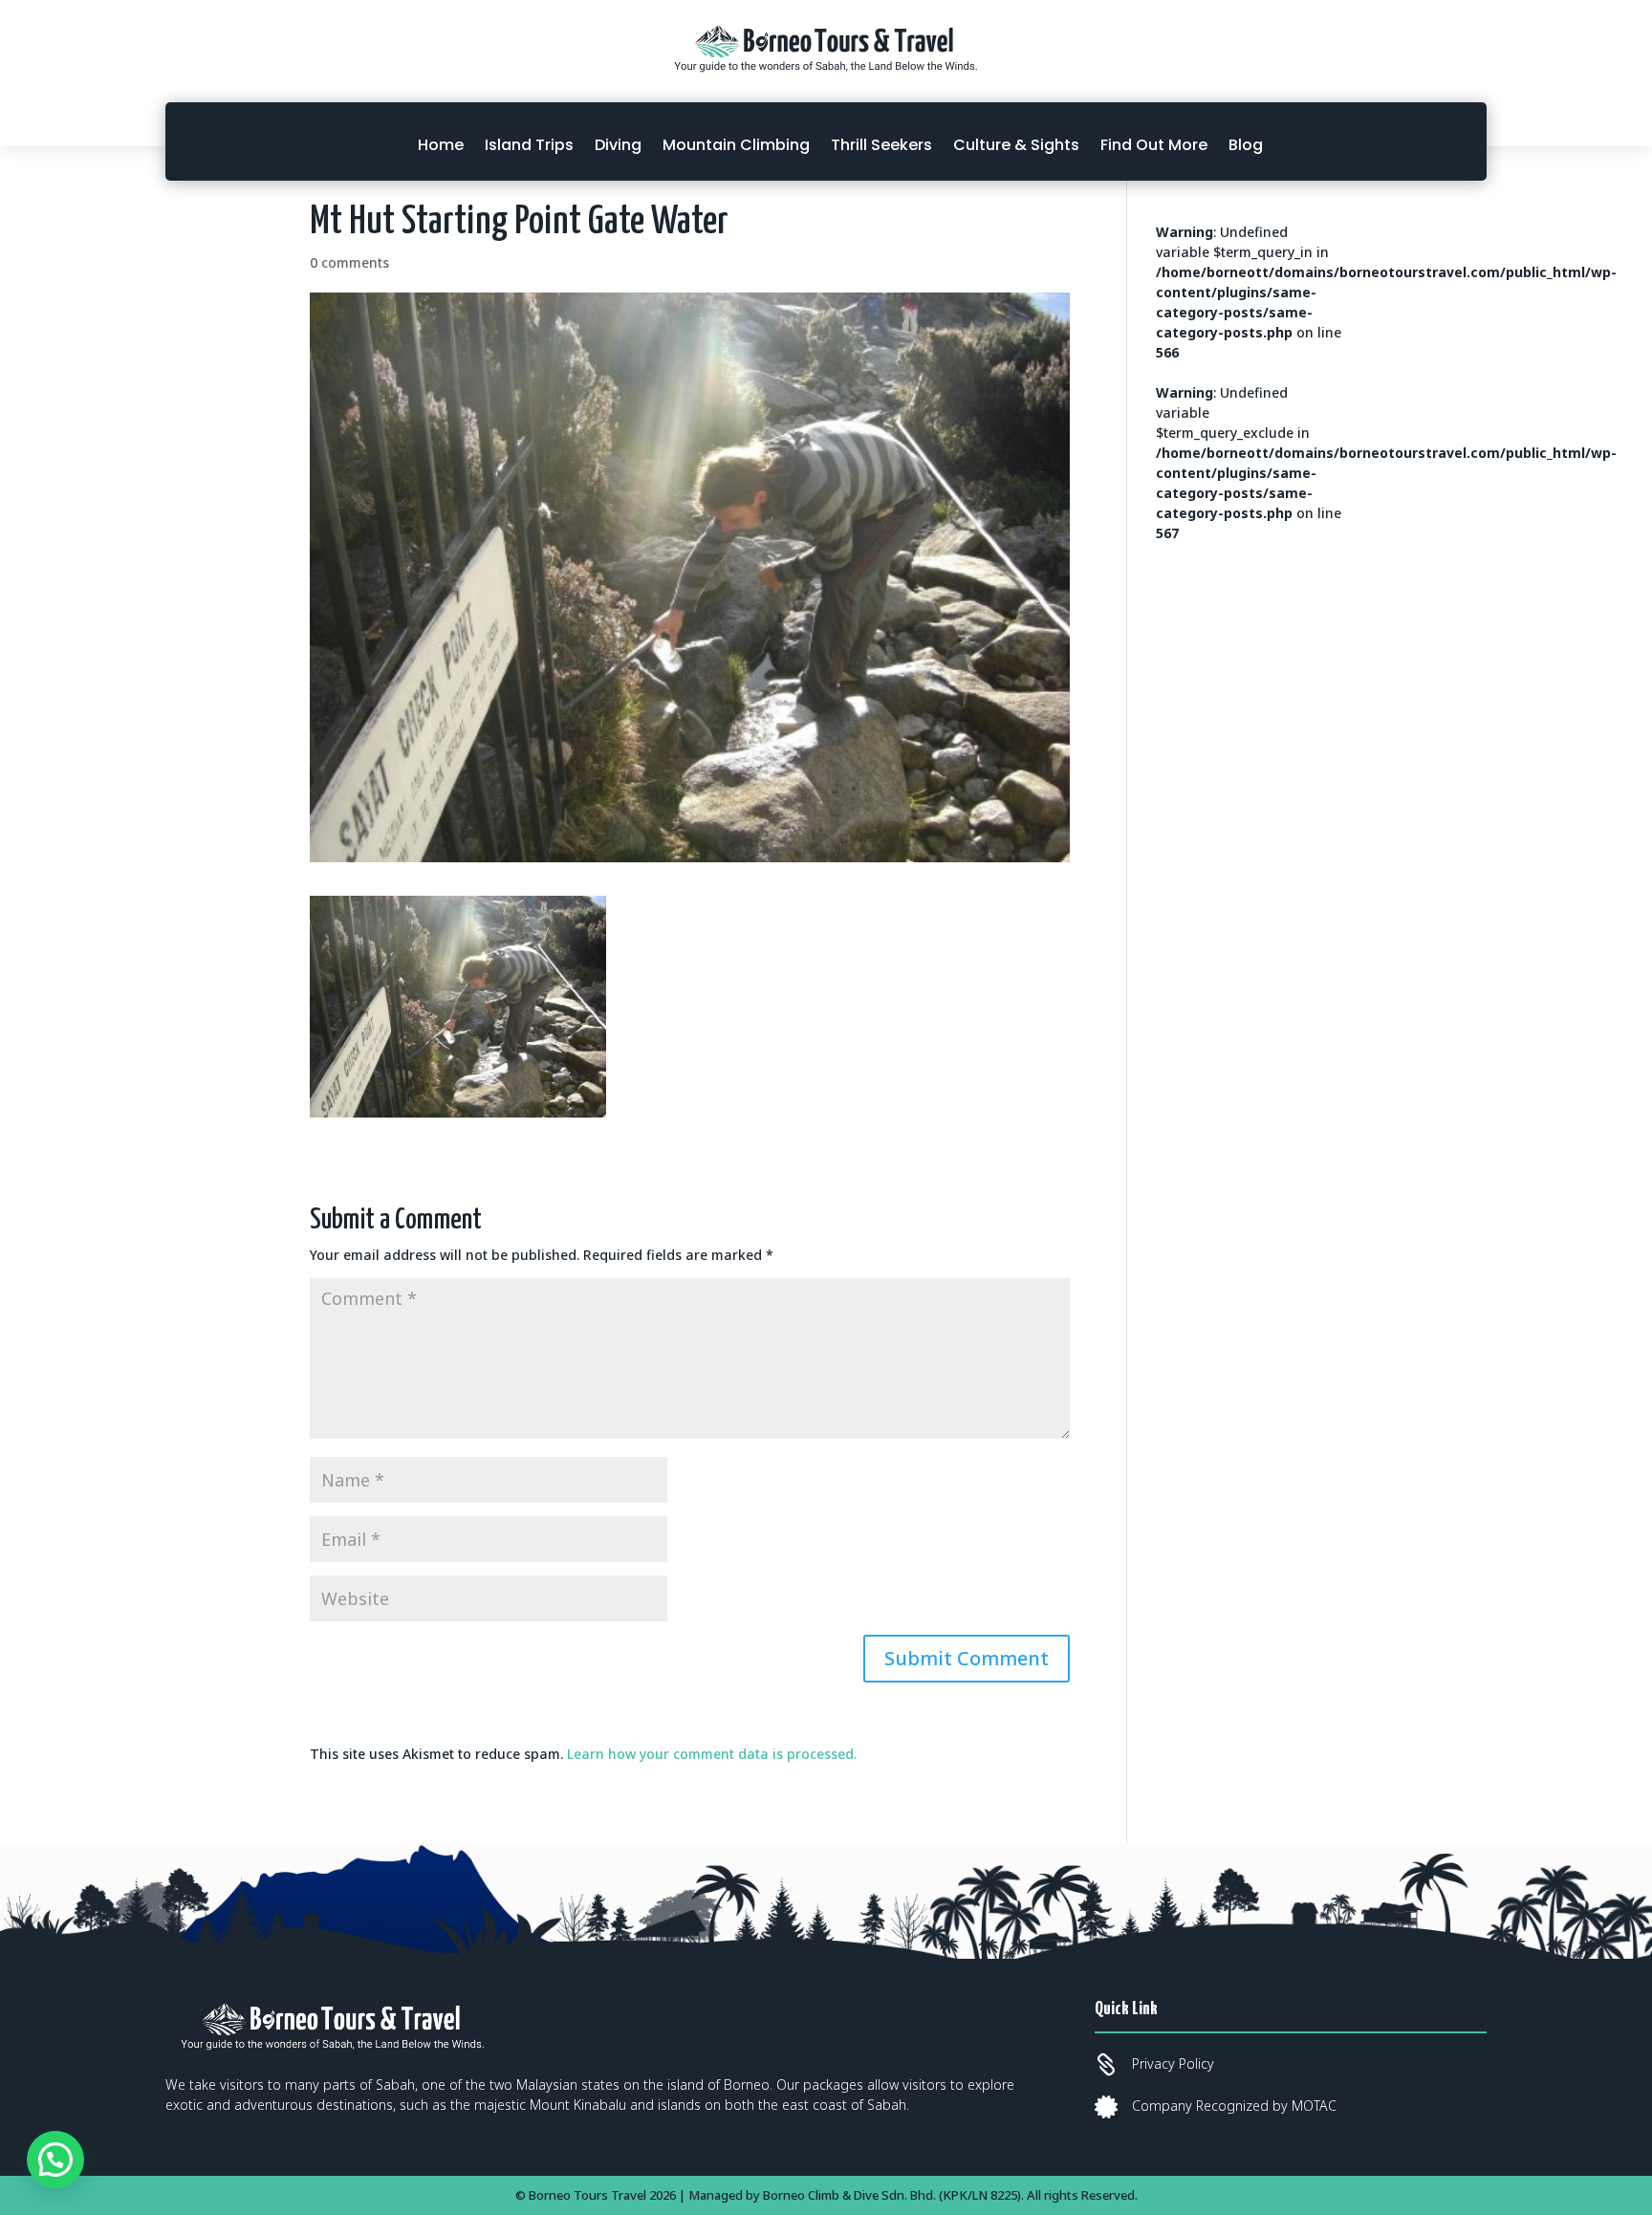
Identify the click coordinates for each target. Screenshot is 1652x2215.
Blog (1246, 145)
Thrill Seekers (881, 145)
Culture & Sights (1016, 145)
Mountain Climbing (736, 145)
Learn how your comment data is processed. (712, 1754)
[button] (55, 2160)
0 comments (349, 262)
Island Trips (529, 145)
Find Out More (1154, 145)
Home (441, 145)
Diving (618, 145)
